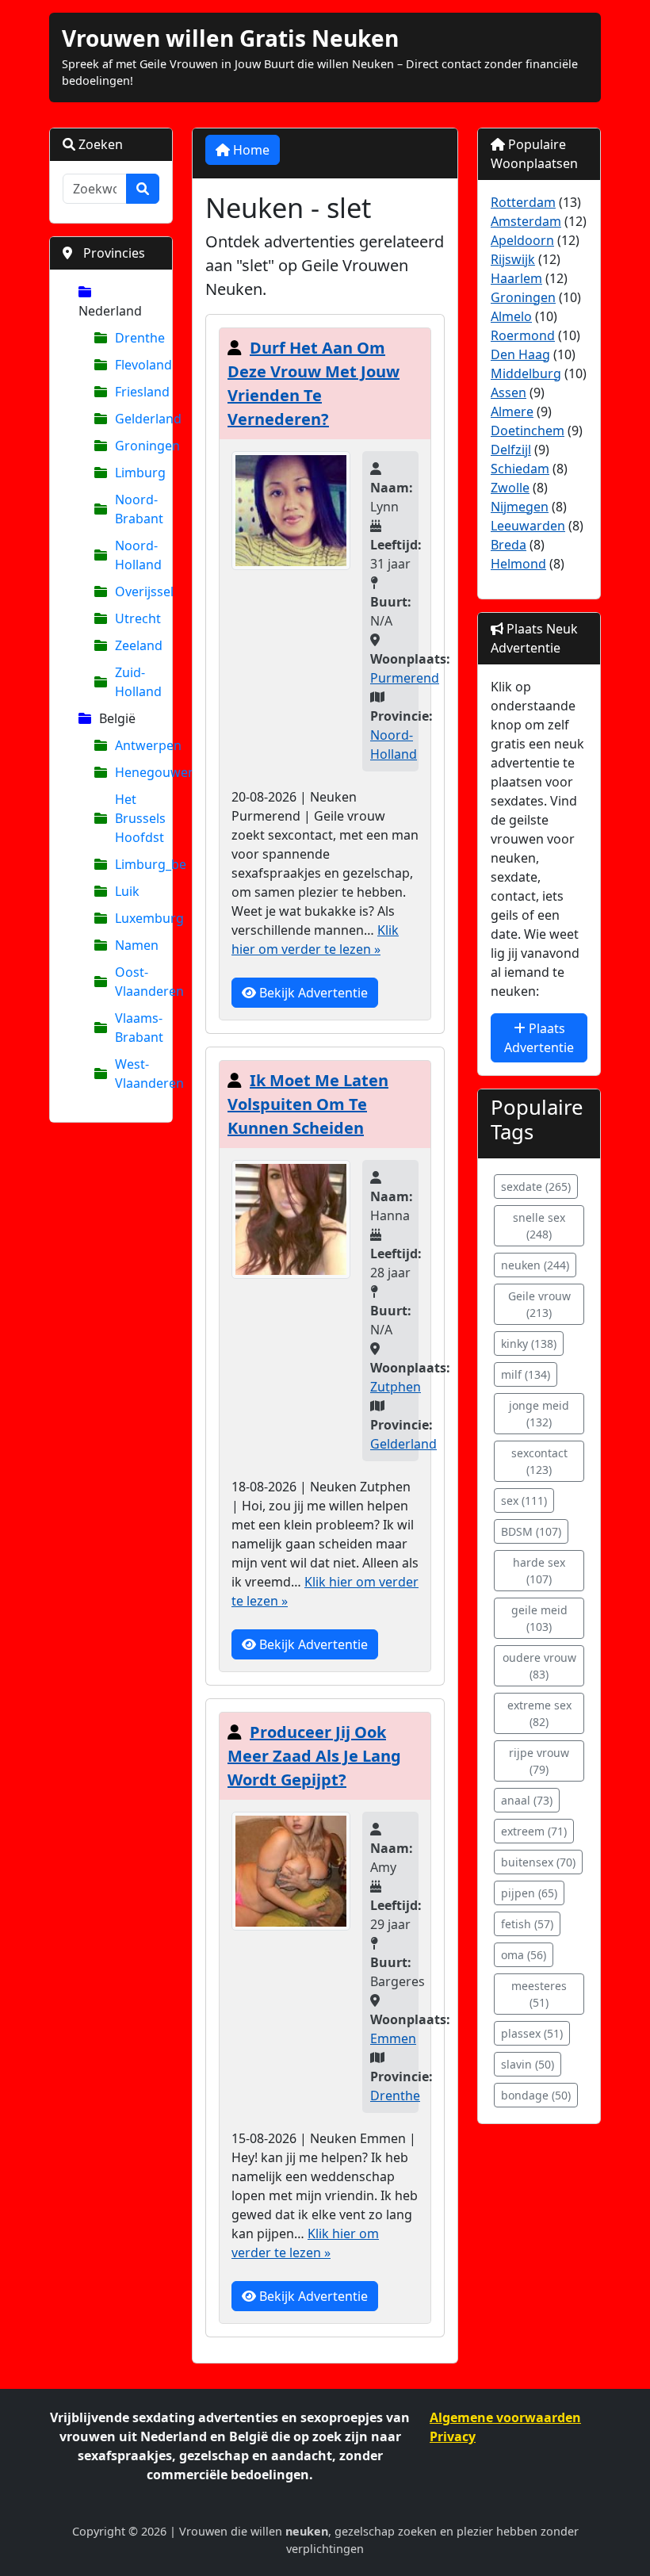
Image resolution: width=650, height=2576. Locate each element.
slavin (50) (528, 2064)
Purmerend (405, 678)
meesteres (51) (539, 1994)
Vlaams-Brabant (137, 1028)
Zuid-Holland (137, 682)
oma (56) (524, 1955)
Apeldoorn (522, 240)
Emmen (393, 2038)
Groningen (137, 446)
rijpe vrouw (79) (539, 1761)
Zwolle (510, 488)
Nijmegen (520, 507)
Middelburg (526, 373)
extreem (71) (534, 1831)
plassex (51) (532, 2033)
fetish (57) (527, 1924)
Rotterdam (523, 202)
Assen (509, 392)
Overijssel (137, 591)
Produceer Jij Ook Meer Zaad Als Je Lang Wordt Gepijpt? (314, 1756)
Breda (509, 545)
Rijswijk (513, 259)
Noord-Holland (137, 555)
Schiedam (520, 469)
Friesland (137, 392)
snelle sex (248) (539, 1226)
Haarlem (516, 278)
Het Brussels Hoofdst (137, 818)
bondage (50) (536, 2095)
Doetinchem (528, 431)
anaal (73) (527, 1800)
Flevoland (137, 365)
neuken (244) (535, 1265)
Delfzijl (511, 450)
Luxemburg (137, 918)
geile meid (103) (539, 1618)
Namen (137, 945)
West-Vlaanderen (137, 1074)
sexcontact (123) (539, 1461)
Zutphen (396, 1387)
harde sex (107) (539, 1571)
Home (250, 150)
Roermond (523, 335)
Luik (127, 891)
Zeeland (137, 645)
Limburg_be (137, 864)
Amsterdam (526, 221)
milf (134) (526, 1374)
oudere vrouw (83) (539, 1666)
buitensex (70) (538, 1862)
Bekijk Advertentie (312, 993)
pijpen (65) (529, 1893)
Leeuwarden (528, 526)
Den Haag (520, 354)
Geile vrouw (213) (539, 1304)
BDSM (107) (531, 1531)
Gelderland (137, 419)
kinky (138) (529, 1344)
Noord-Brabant (137, 509)
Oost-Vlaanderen (137, 982)
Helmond (518, 564)
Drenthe (137, 338)
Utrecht (137, 618)
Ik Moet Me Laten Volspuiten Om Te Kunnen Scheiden (308, 1104)
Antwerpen (137, 745)
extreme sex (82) (539, 1713)
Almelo (511, 316)
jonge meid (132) (539, 1414)
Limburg (137, 473)
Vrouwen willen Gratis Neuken (230, 38)
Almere (512, 411)
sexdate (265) (536, 1187)
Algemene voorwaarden (505, 2417)
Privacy (453, 2436)
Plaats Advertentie (539, 1038)
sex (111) (524, 1500)
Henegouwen (137, 772)
